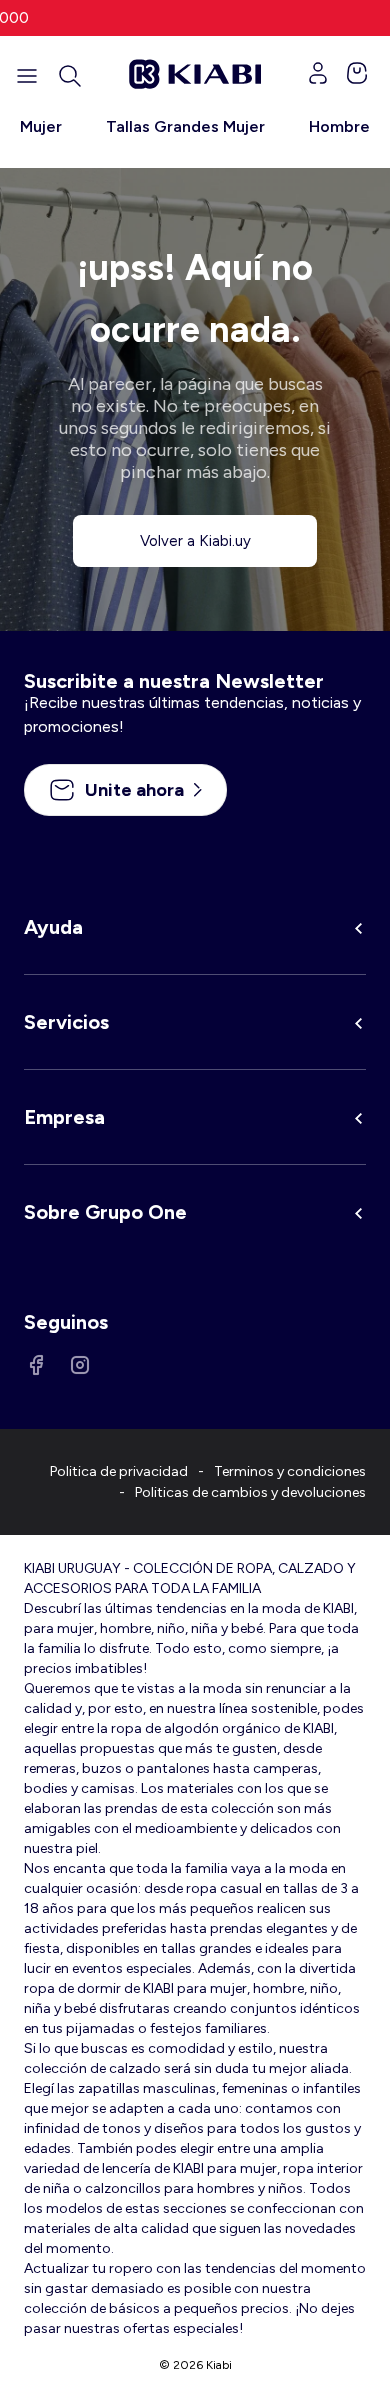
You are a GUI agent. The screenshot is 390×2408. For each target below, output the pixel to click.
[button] (70, 76)
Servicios (66, 1022)
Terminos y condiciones (290, 1471)
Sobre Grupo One (105, 1212)
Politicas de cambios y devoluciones (250, 1492)
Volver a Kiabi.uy (195, 541)
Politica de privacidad (119, 1471)
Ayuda (53, 927)
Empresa (64, 1117)
